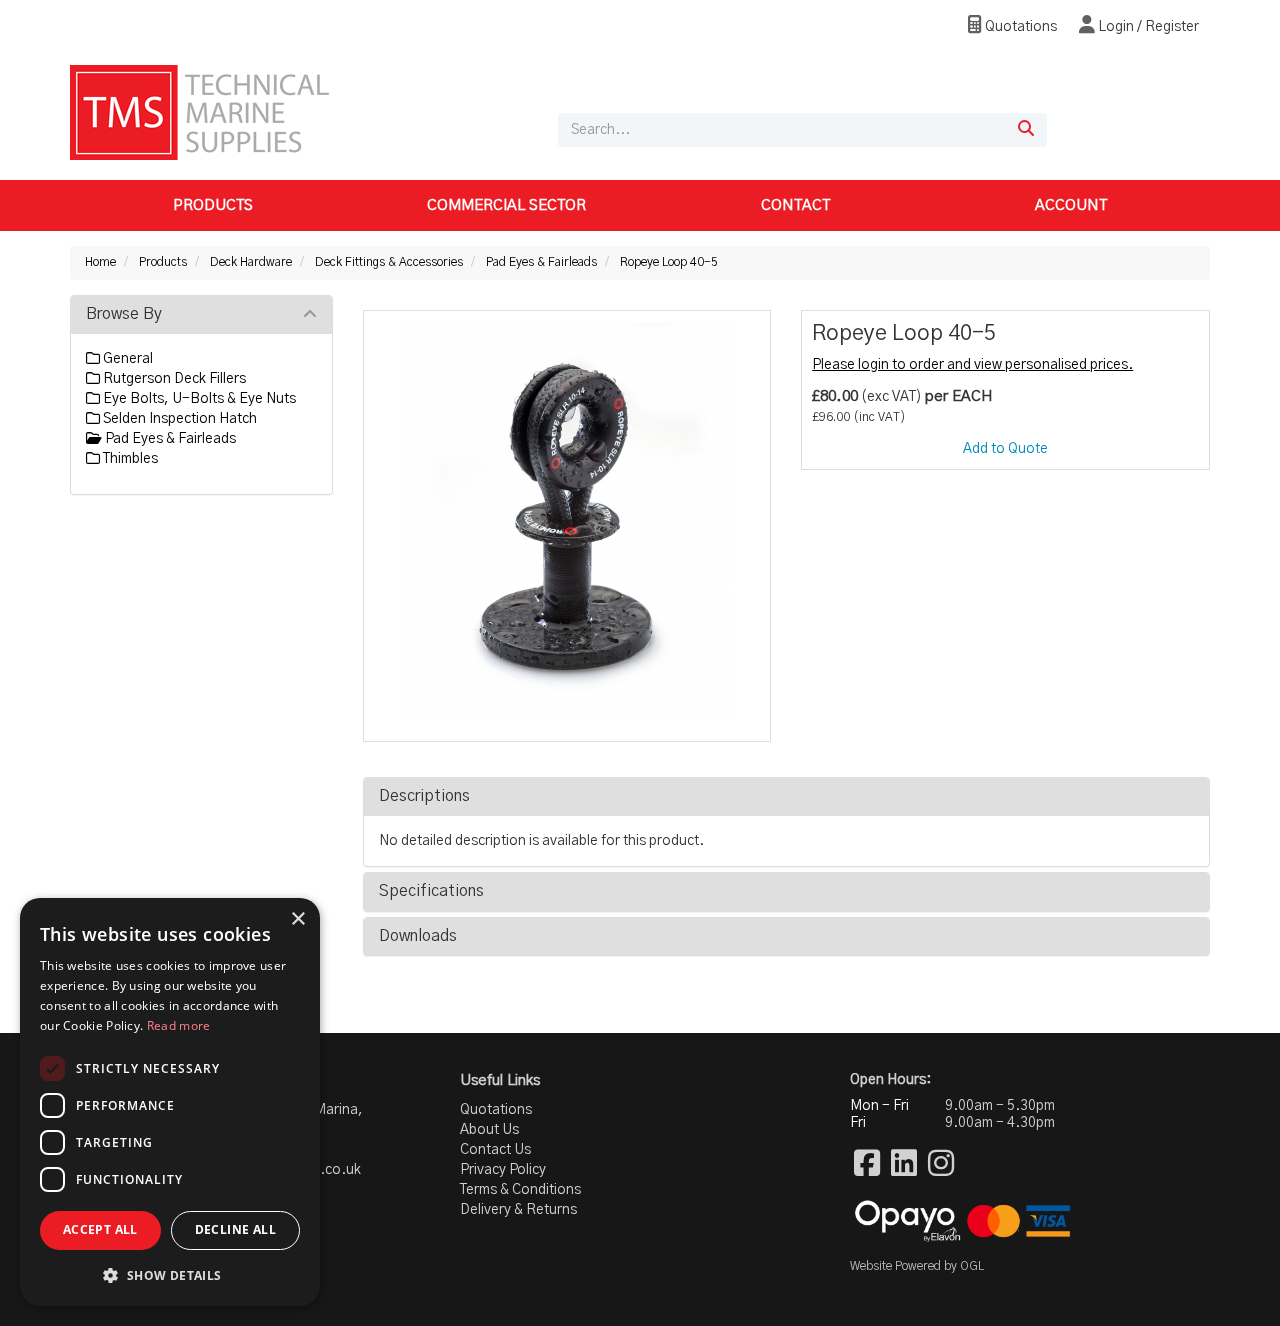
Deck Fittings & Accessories (389, 262)
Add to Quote (1005, 449)
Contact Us (495, 1150)
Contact (795, 205)
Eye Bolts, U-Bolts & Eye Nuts (198, 399)
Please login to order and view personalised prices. (972, 365)
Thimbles (129, 459)
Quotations (1019, 27)
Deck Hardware (251, 262)
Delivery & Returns (518, 1210)
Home (100, 262)
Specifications (431, 891)
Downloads (418, 936)
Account (1071, 205)
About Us (489, 1130)
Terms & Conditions (520, 1190)
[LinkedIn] (904, 1165)
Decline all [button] (235, 1229)
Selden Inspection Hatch (178, 419)
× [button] (297, 919)
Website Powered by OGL (917, 1266)
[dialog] (170, 1102)
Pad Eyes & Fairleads (541, 262)
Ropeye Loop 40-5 (669, 262)
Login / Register (1147, 27)
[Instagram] (941, 1165)
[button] (170, 1274)
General (126, 359)
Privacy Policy (503, 1170)
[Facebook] (867, 1165)
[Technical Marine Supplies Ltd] (199, 112)
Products (213, 205)
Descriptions (424, 796)
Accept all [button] (100, 1229)
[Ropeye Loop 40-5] (567, 521)
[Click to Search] (1026, 130)
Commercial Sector (506, 205)
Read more (179, 1025)
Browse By (124, 314)
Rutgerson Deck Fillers (173, 379)
